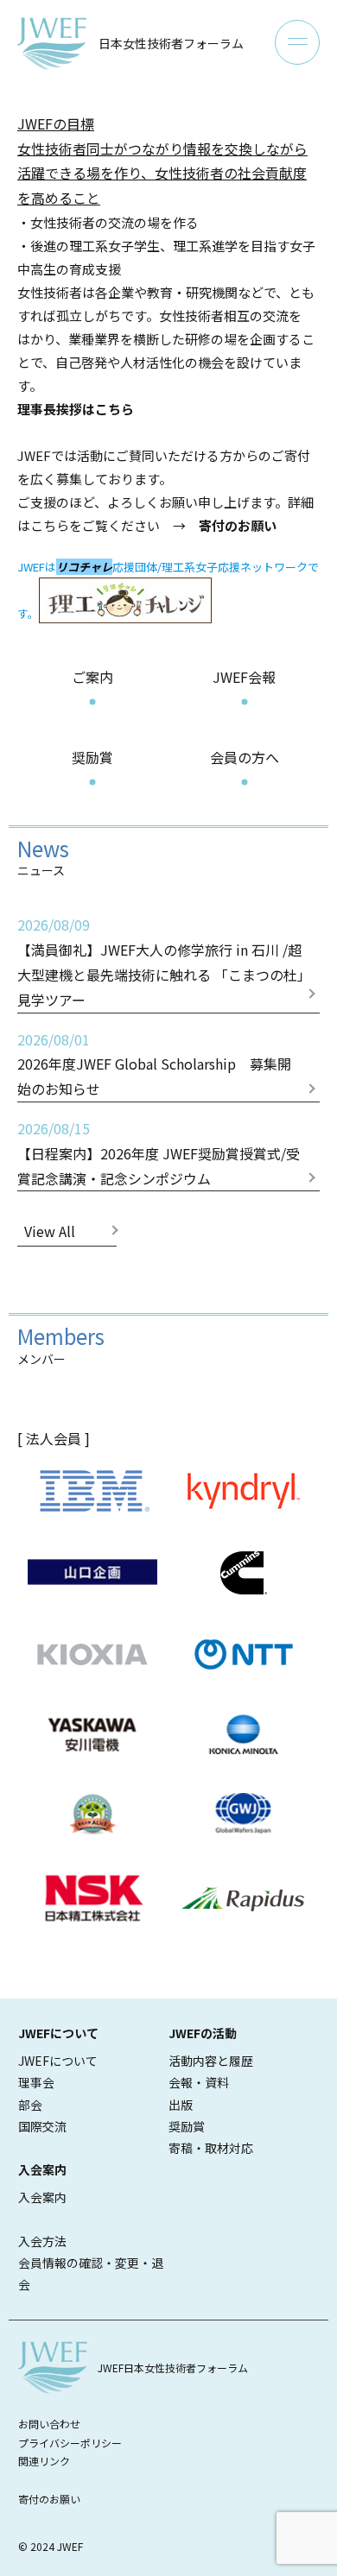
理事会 (36, 2082)
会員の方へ (245, 757)
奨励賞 (92, 757)
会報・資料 (199, 2082)
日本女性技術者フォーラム (171, 43)
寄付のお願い (49, 2499)
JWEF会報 (244, 677)
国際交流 (42, 2126)
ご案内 (92, 677)
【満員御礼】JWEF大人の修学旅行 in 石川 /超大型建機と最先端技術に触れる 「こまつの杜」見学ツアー (161, 975)
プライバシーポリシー (70, 2443)
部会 (30, 2105)
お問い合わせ (49, 2424)
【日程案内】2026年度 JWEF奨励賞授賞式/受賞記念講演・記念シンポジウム (159, 1166)
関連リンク (44, 2461)
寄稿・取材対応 (211, 2148)
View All (50, 1231)
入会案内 (42, 2197)
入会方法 (42, 2241)
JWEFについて (58, 2061)
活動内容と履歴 (211, 2061)
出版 (181, 2105)
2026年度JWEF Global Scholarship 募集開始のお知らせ (154, 1076)
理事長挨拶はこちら (76, 409)
